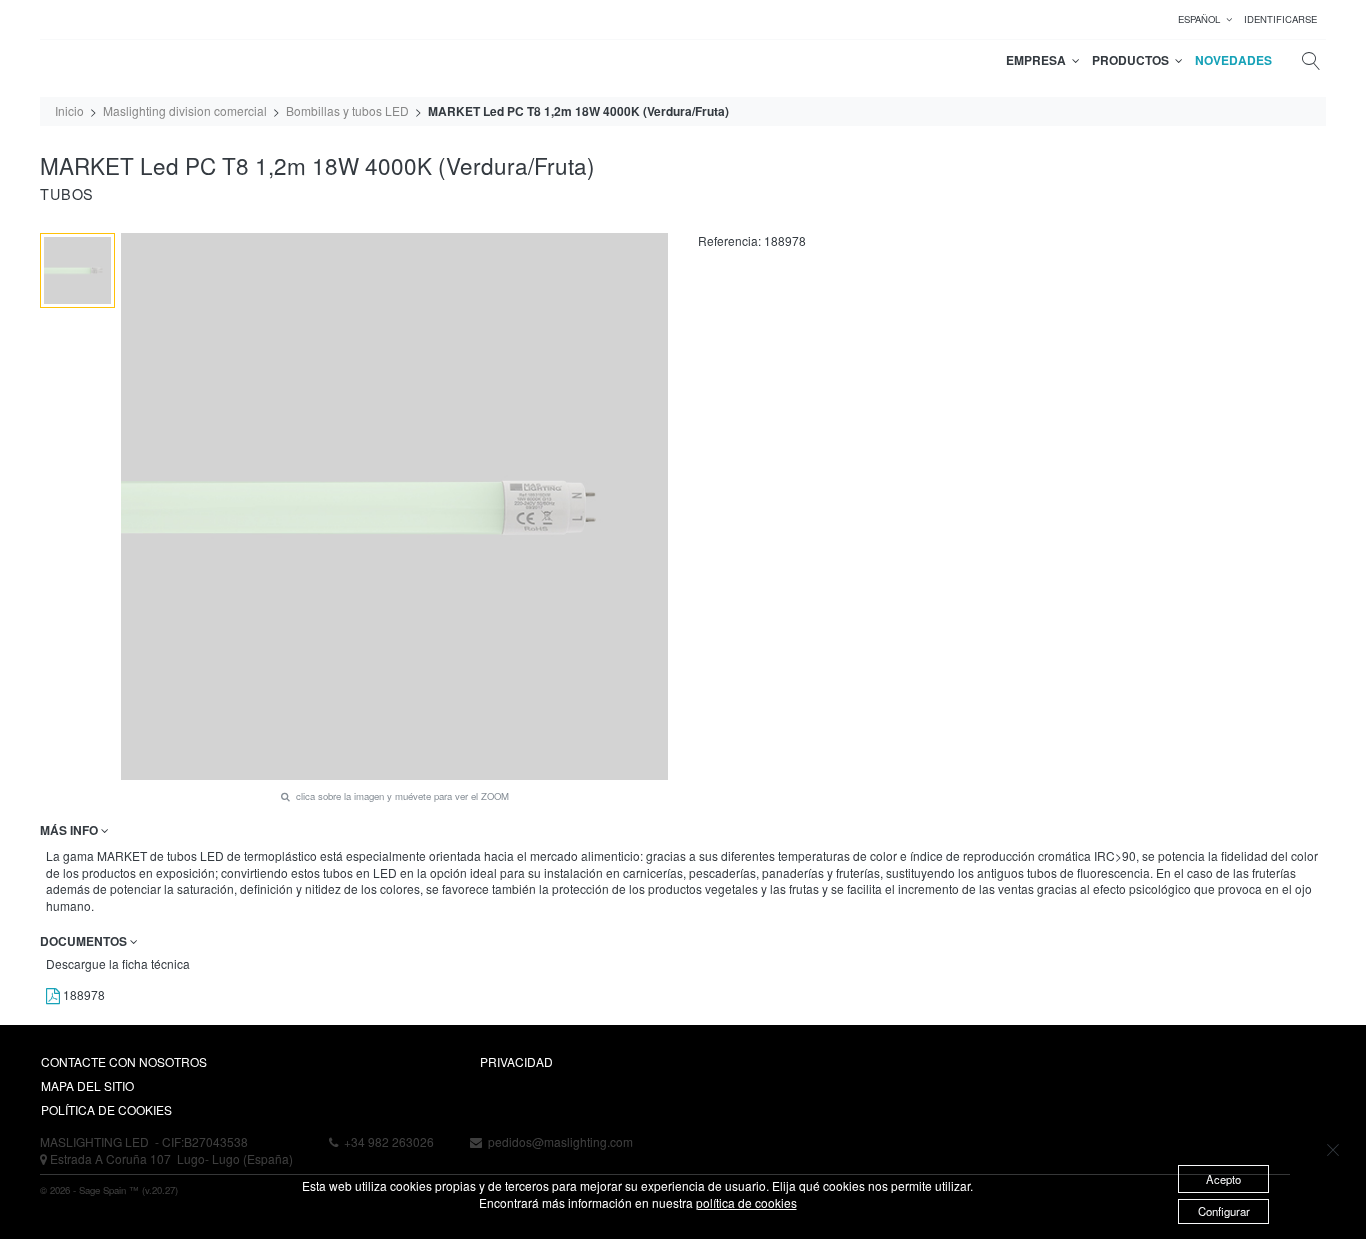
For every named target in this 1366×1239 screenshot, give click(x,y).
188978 (82, 994)
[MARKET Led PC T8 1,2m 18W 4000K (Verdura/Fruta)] (77, 270)
